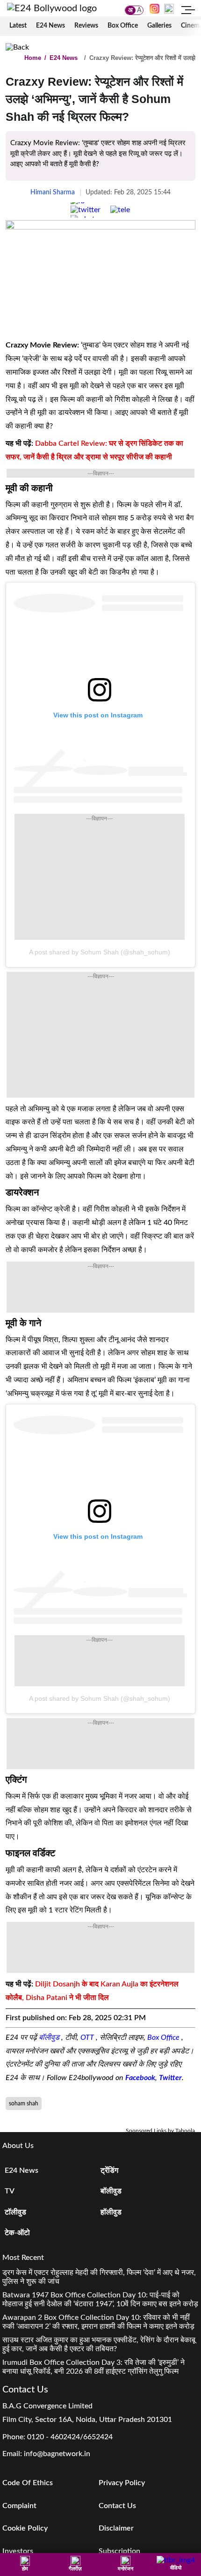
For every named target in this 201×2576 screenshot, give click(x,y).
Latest (18, 26)
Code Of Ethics (28, 2483)
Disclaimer (116, 2528)
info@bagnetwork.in (57, 2454)
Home (33, 58)
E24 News (50, 26)
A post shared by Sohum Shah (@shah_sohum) (100, 952)
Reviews (86, 26)
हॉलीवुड (111, 2212)
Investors (18, 2551)
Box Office (123, 26)
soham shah (24, 2104)
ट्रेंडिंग (109, 2170)
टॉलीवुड (15, 2212)
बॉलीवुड (50, 2037)
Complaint (19, 2506)
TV (10, 2191)
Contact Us (117, 2506)
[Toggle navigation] (188, 11)
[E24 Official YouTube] (169, 8)
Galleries (159, 26)
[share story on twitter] (86, 210)
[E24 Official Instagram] (154, 8)
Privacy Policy (122, 2483)
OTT (88, 2037)
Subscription (119, 2551)
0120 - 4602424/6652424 (70, 2437)
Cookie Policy (25, 2528)
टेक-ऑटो (17, 2233)
